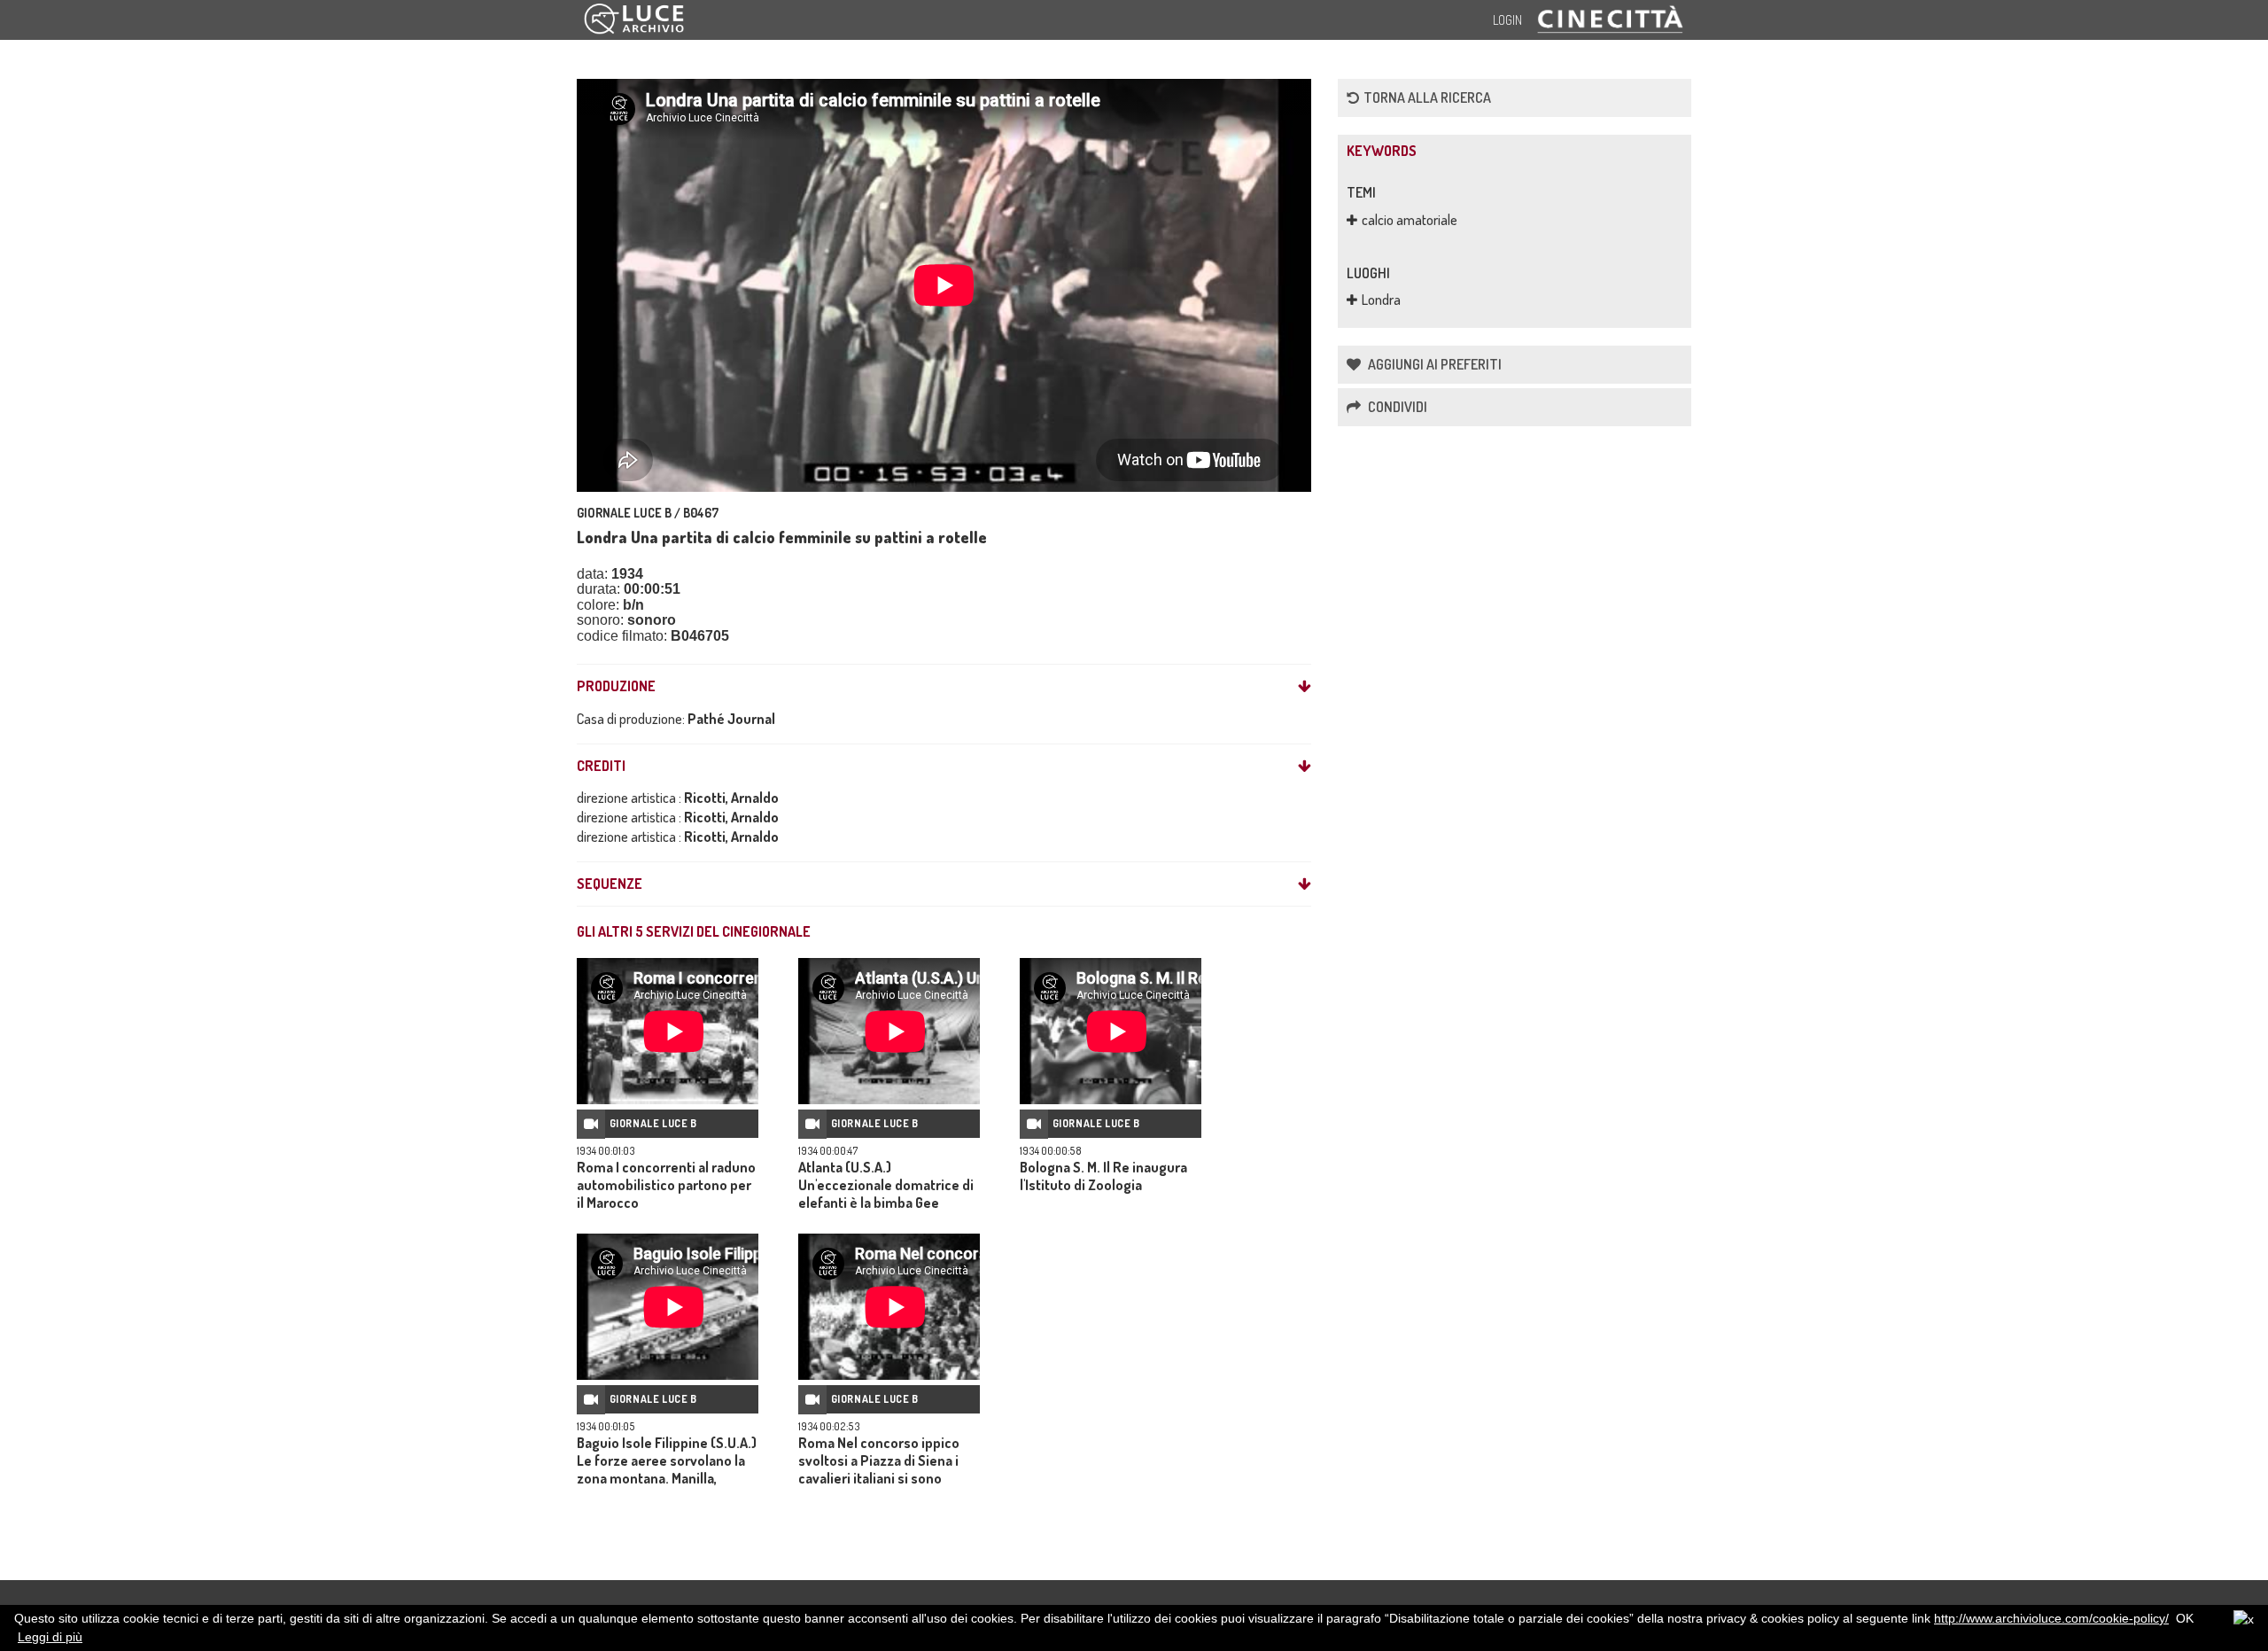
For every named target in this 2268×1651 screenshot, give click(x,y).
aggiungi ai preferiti (1433, 364)
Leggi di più (50, 1637)
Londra (1381, 300)
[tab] (944, 687)
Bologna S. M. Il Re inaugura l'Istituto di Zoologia (1103, 1176)
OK (2185, 1618)
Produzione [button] (616, 687)
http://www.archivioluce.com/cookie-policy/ (2051, 1618)
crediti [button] (601, 767)
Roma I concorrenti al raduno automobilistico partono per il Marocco (666, 1185)
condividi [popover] (1396, 407)
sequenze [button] (610, 884)
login (1507, 20)
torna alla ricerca (1427, 97)
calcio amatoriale (1410, 220)
